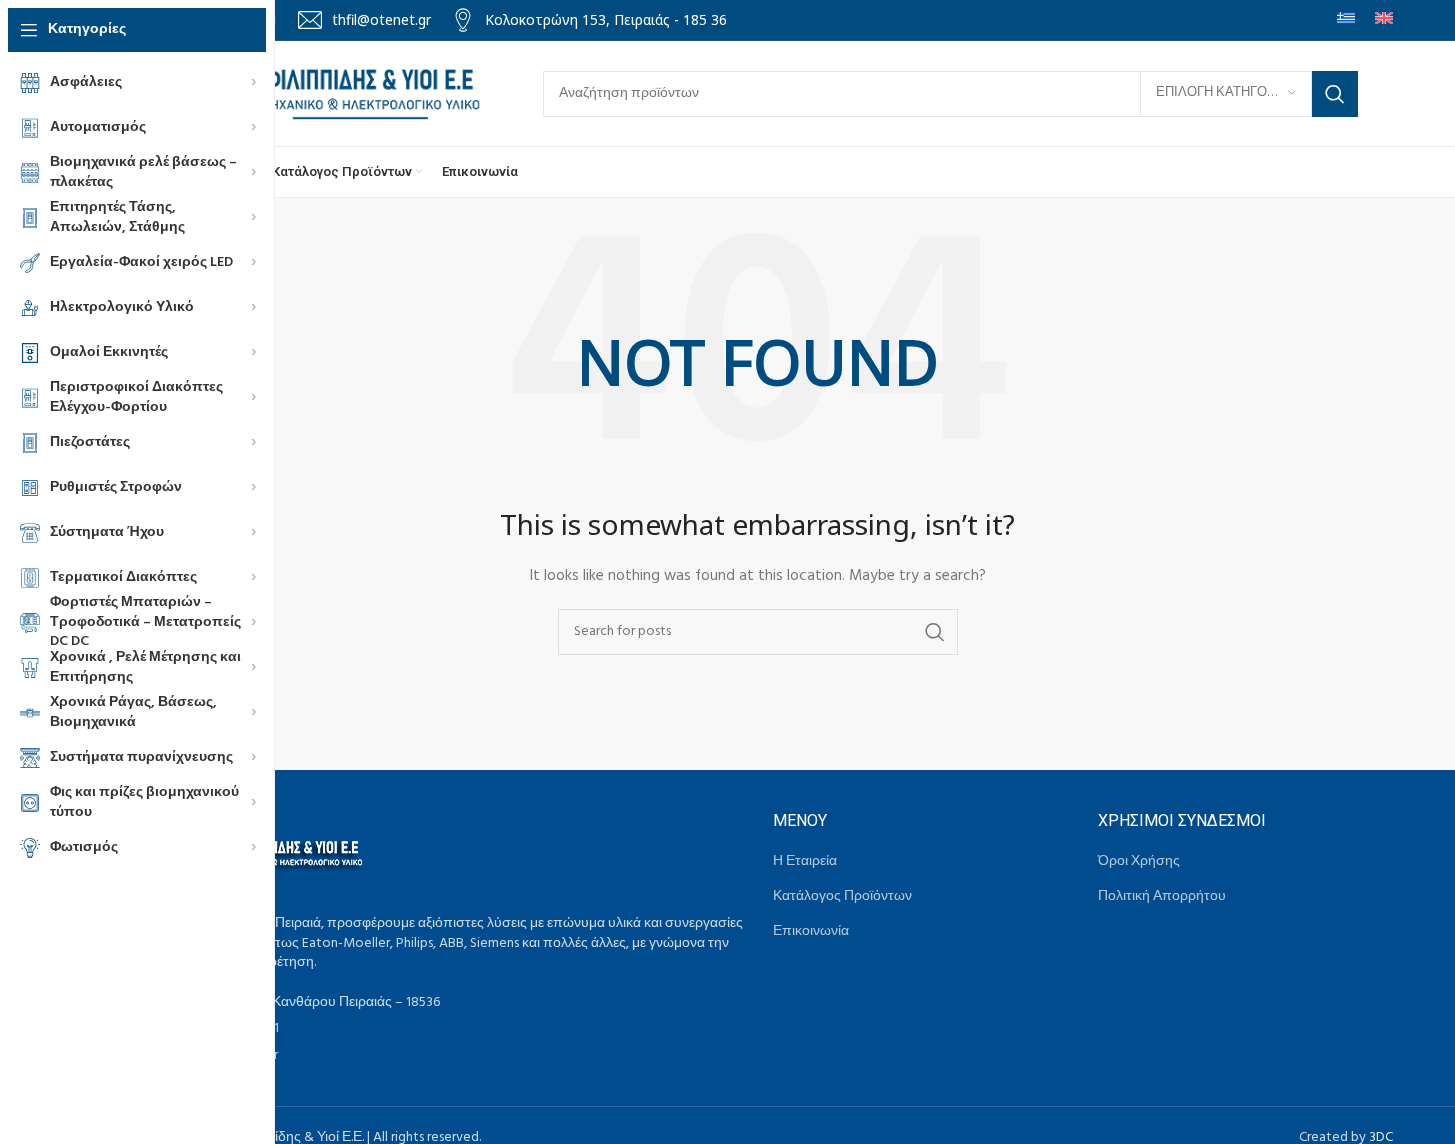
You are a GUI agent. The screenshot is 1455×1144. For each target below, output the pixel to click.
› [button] (253, 83)
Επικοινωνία (811, 932)
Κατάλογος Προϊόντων (842, 897)
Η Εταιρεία (805, 862)
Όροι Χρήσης (1139, 862)
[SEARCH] (1335, 94)
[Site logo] (313, 93)
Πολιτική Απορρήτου (1162, 897)
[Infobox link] (364, 20)
